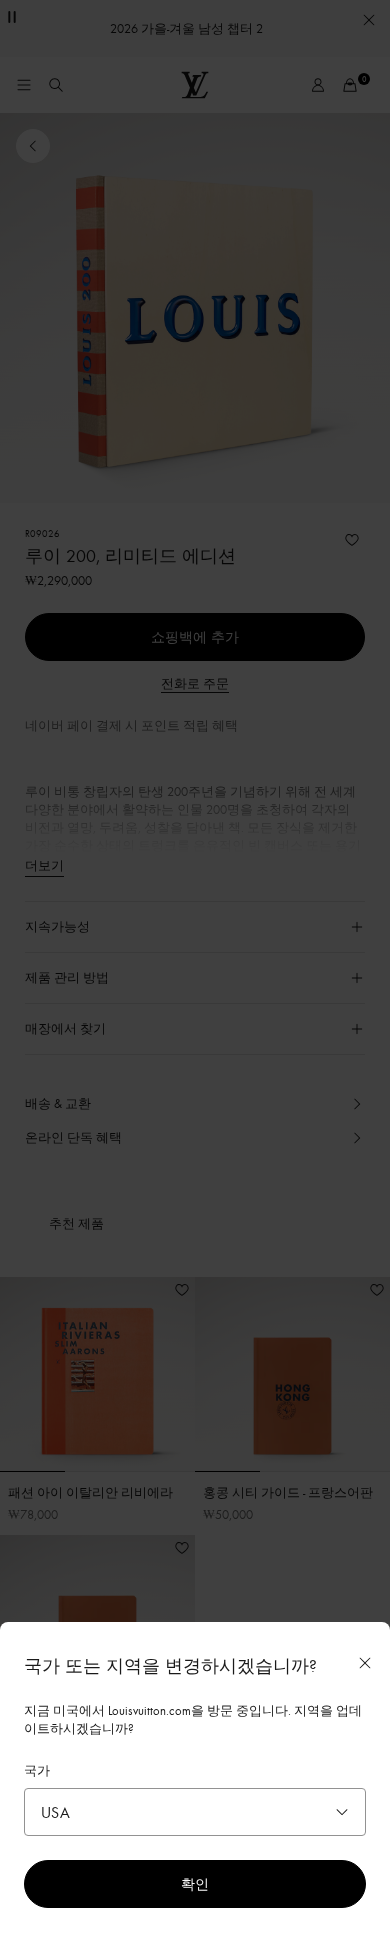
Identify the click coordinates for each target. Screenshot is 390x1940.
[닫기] (365, 1663)
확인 (195, 1883)
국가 (37, 1770)
